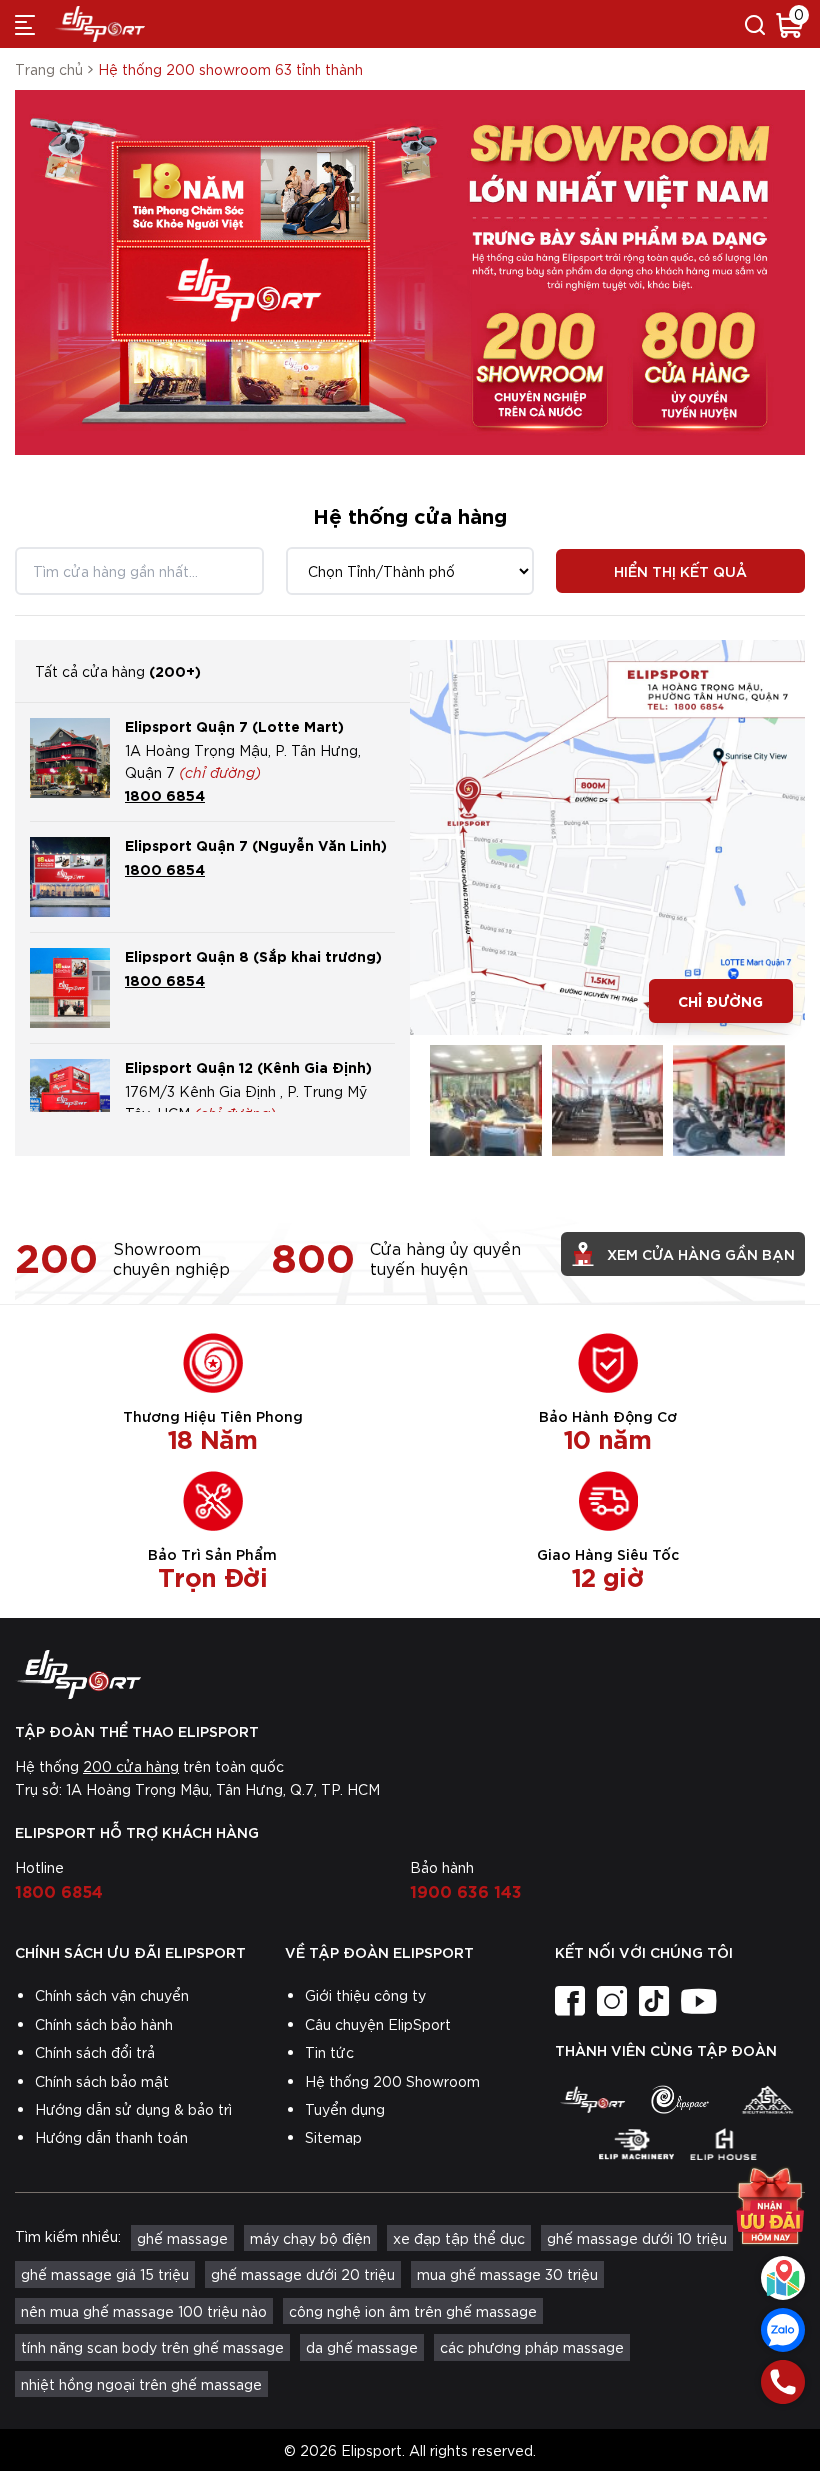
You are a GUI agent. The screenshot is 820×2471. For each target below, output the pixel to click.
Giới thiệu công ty (365, 1995)
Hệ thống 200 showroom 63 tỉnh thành (230, 69)
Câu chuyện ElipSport (378, 2024)
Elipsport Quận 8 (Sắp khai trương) (253, 955)
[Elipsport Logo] (410, 1675)
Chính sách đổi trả (95, 2052)
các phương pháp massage (532, 2347)
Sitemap (333, 2137)
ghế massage (182, 2238)
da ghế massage (362, 2347)
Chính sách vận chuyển (112, 1995)
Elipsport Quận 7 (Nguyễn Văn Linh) (256, 844)
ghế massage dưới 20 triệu (303, 2274)
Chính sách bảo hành (104, 2024)
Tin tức (329, 2052)
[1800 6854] (783, 2382)
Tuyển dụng (345, 2109)
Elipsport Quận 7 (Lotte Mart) (234, 725)
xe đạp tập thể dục (459, 2238)
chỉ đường (720, 1000)
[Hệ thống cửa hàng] (783, 2278)
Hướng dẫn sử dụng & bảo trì (133, 2109)
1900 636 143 (466, 1890)
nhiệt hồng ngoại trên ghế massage (141, 2384)
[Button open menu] (25, 24)
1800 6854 (165, 794)
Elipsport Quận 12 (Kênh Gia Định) (248, 1066)
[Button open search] (755, 24)
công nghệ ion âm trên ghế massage (413, 2311)
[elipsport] (592, 2099)
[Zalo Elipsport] (783, 2330)
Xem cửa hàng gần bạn (701, 1253)
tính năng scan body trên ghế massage (152, 2347)
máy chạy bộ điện (310, 2238)
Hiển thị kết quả (680, 570)
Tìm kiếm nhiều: (68, 2236)
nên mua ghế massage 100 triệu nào (144, 2311)
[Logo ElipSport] (100, 24)
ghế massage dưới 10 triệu (637, 2238)
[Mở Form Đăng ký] (770, 2199)
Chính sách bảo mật (102, 2081)
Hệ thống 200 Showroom (392, 2081)
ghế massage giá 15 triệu (105, 2274)
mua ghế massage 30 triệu (507, 2274)
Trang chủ (49, 69)
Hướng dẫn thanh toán (111, 2137)
